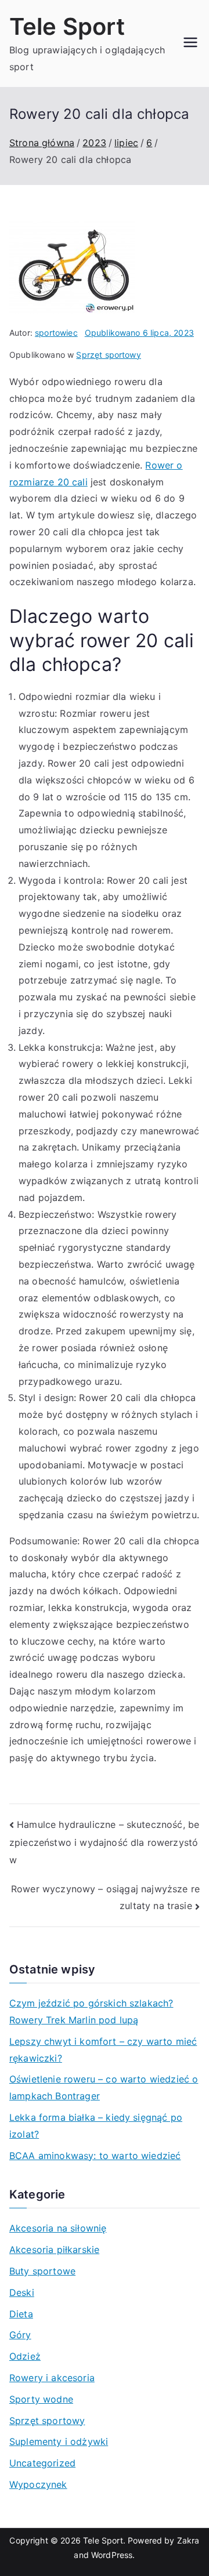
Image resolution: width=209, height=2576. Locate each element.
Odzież (25, 2356)
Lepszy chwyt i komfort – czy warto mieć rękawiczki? (103, 2050)
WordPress (112, 2555)
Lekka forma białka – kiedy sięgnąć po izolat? (96, 2126)
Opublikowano (139, 333)
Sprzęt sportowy (108, 355)
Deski (22, 2292)
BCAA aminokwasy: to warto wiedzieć (95, 2156)
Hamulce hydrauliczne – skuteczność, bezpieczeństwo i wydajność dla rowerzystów (104, 1842)
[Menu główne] (190, 43)
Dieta (21, 2314)
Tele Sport (67, 26)
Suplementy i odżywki (59, 2441)
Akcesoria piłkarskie (54, 2250)
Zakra (188, 2540)
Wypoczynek (38, 2484)
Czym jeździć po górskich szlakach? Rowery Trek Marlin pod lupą (91, 2011)
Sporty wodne (41, 2399)
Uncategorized (42, 2463)
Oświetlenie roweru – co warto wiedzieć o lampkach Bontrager (104, 2087)
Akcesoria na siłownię (58, 2228)
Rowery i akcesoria (52, 2378)
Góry (20, 2335)
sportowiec (56, 333)
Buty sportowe (42, 2271)
